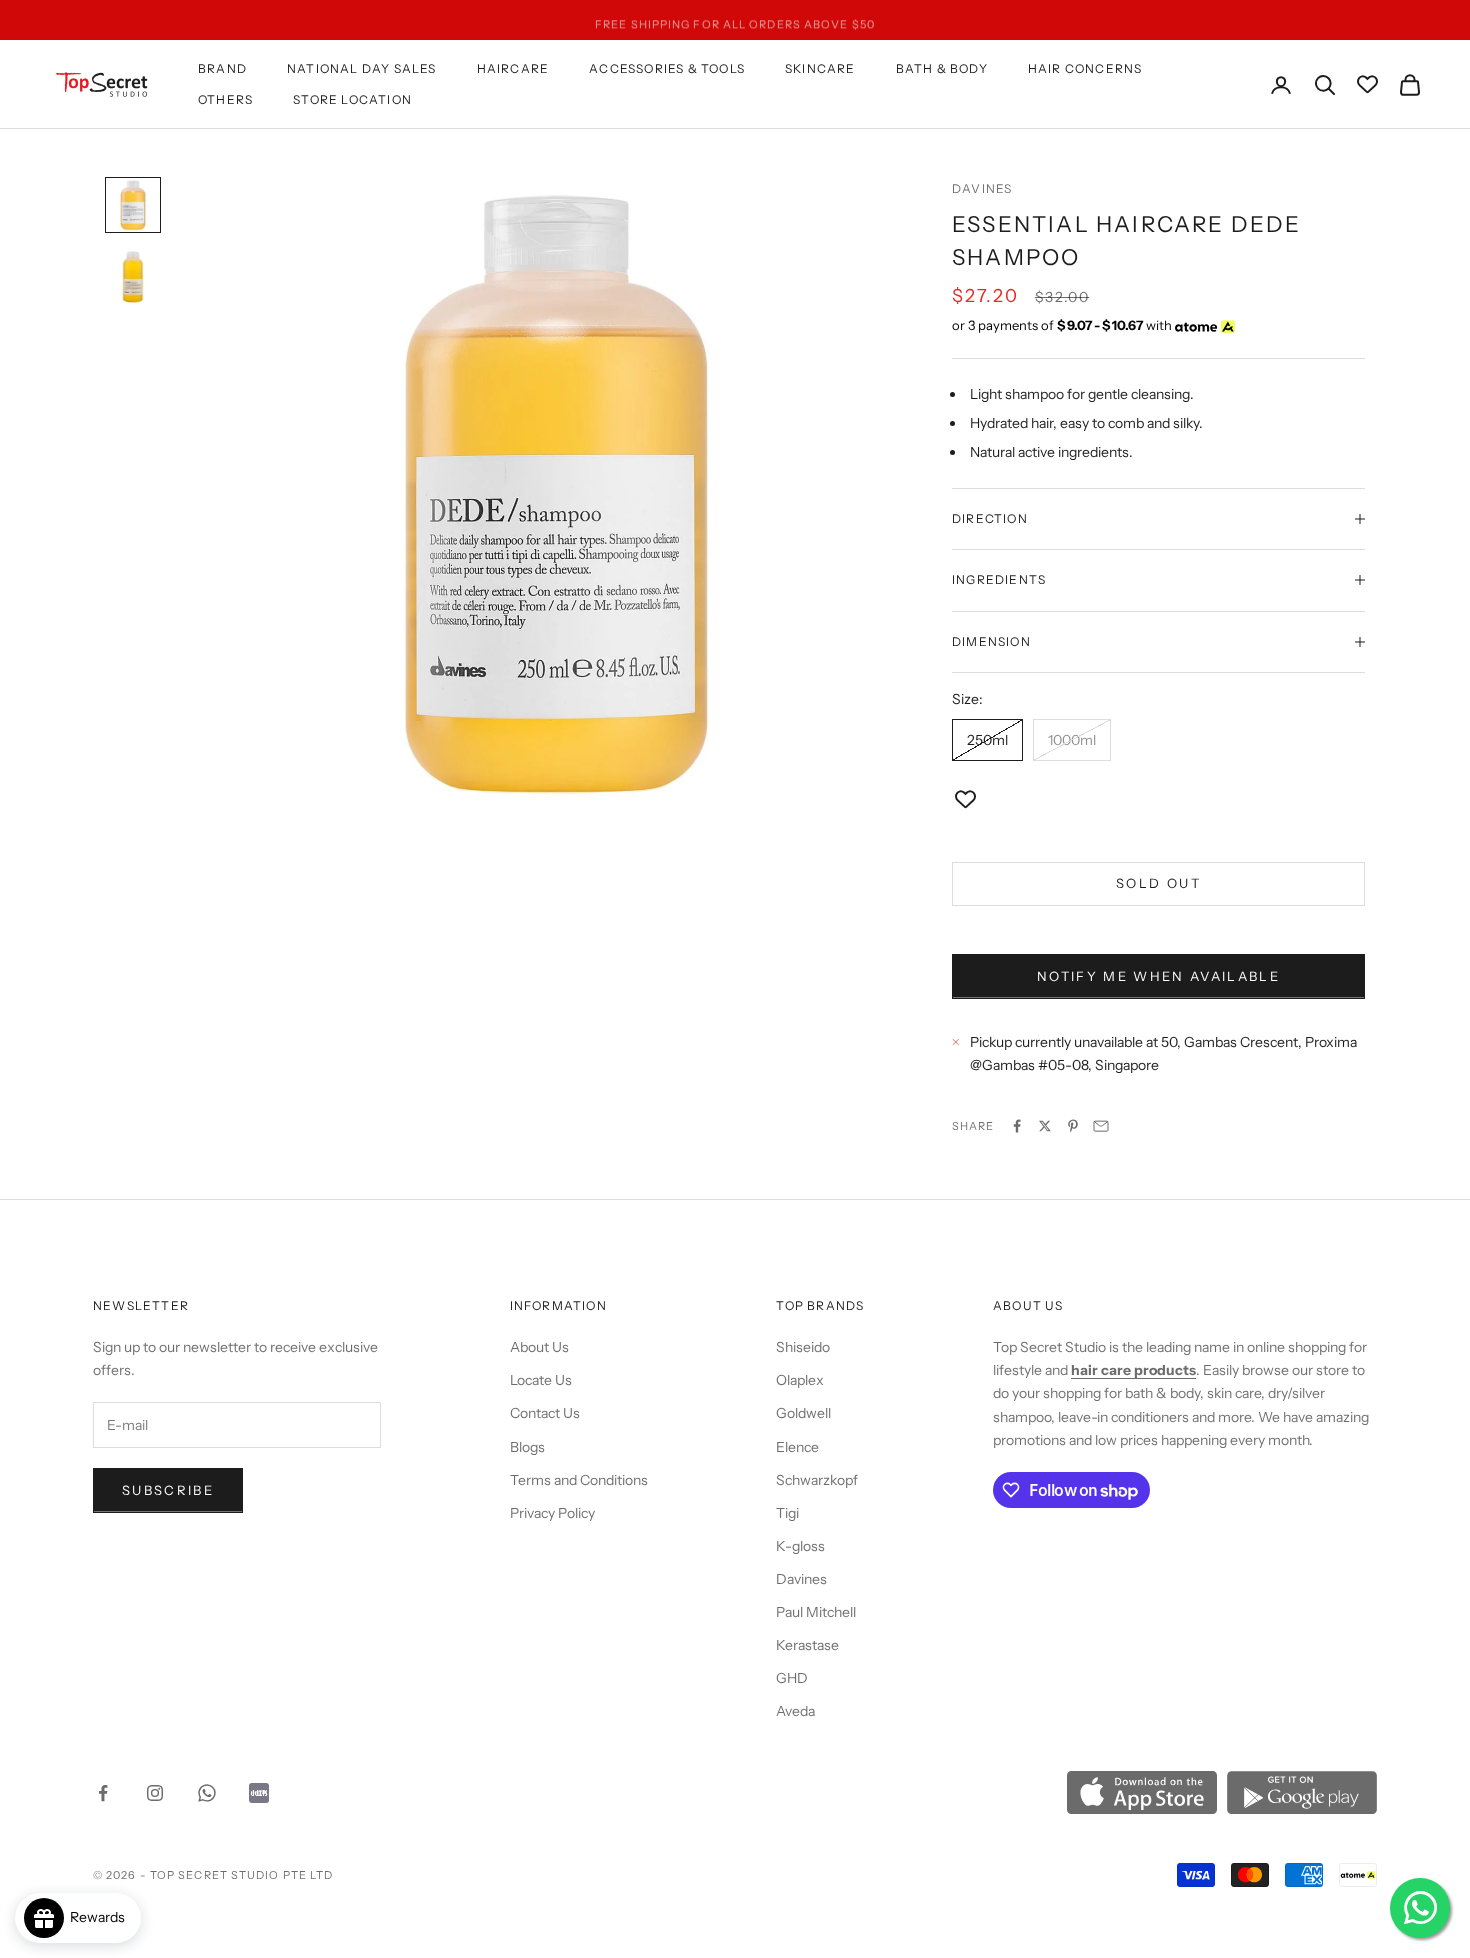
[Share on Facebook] (1017, 1126)
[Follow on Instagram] (155, 1793)
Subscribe (168, 1490)
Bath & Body (942, 68)
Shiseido (803, 1347)
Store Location (352, 99)
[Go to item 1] (133, 205)
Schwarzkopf (817, 1480)
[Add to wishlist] (965, 799)
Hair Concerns (1085, 68)
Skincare (820, 68)
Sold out (1158, 883)
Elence (797, 1447)
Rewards (102, 1917)
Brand (222, 68)
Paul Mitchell (816, 1612)
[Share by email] (1101, 1126)
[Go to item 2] (133, 277)
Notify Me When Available (1158, 976)
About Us (539, 1347)
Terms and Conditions (579, 1480)
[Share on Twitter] (1045, 1126)
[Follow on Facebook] (103, 1793)
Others (225, 99)
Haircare (513, 68)
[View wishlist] (1367, 84)
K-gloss (800, 1546)
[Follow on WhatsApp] (207, 1793)
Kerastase (807, 1645)
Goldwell (803, 1413)
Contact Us (545, 1413)
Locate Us (541, 1380)
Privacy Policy (552, 1513)
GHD (792, 1678)
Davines (982, 188)
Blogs (527, 1447)
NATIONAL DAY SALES (362, 68)
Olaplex (800, 1380)
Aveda (795, 1711)
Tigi (787, 1513)
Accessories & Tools (667, 68)
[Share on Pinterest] (1073, 1126)
